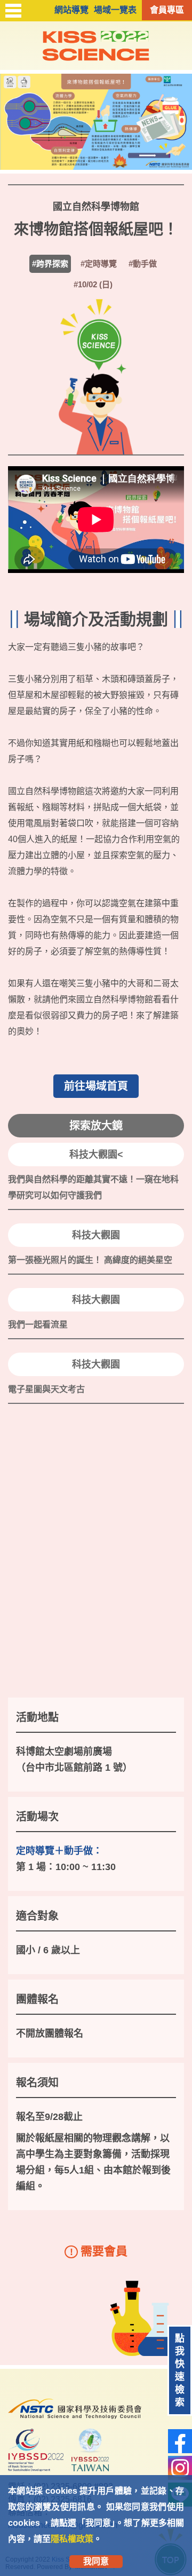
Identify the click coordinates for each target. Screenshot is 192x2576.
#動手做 (143, 264)
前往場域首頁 (96, 1086)
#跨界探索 (50, 264)
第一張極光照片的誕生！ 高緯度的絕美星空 (90, 1260)
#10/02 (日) (93, 284)
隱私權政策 (72, 2539)
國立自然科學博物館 (96, 207)
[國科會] (75, 2422)
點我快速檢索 (180, 2370)
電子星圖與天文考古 (46, 1389)
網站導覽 (71, 10)
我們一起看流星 (38, 1325)
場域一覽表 (115, 10)
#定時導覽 (99, 264)
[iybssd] (36, 2452)
